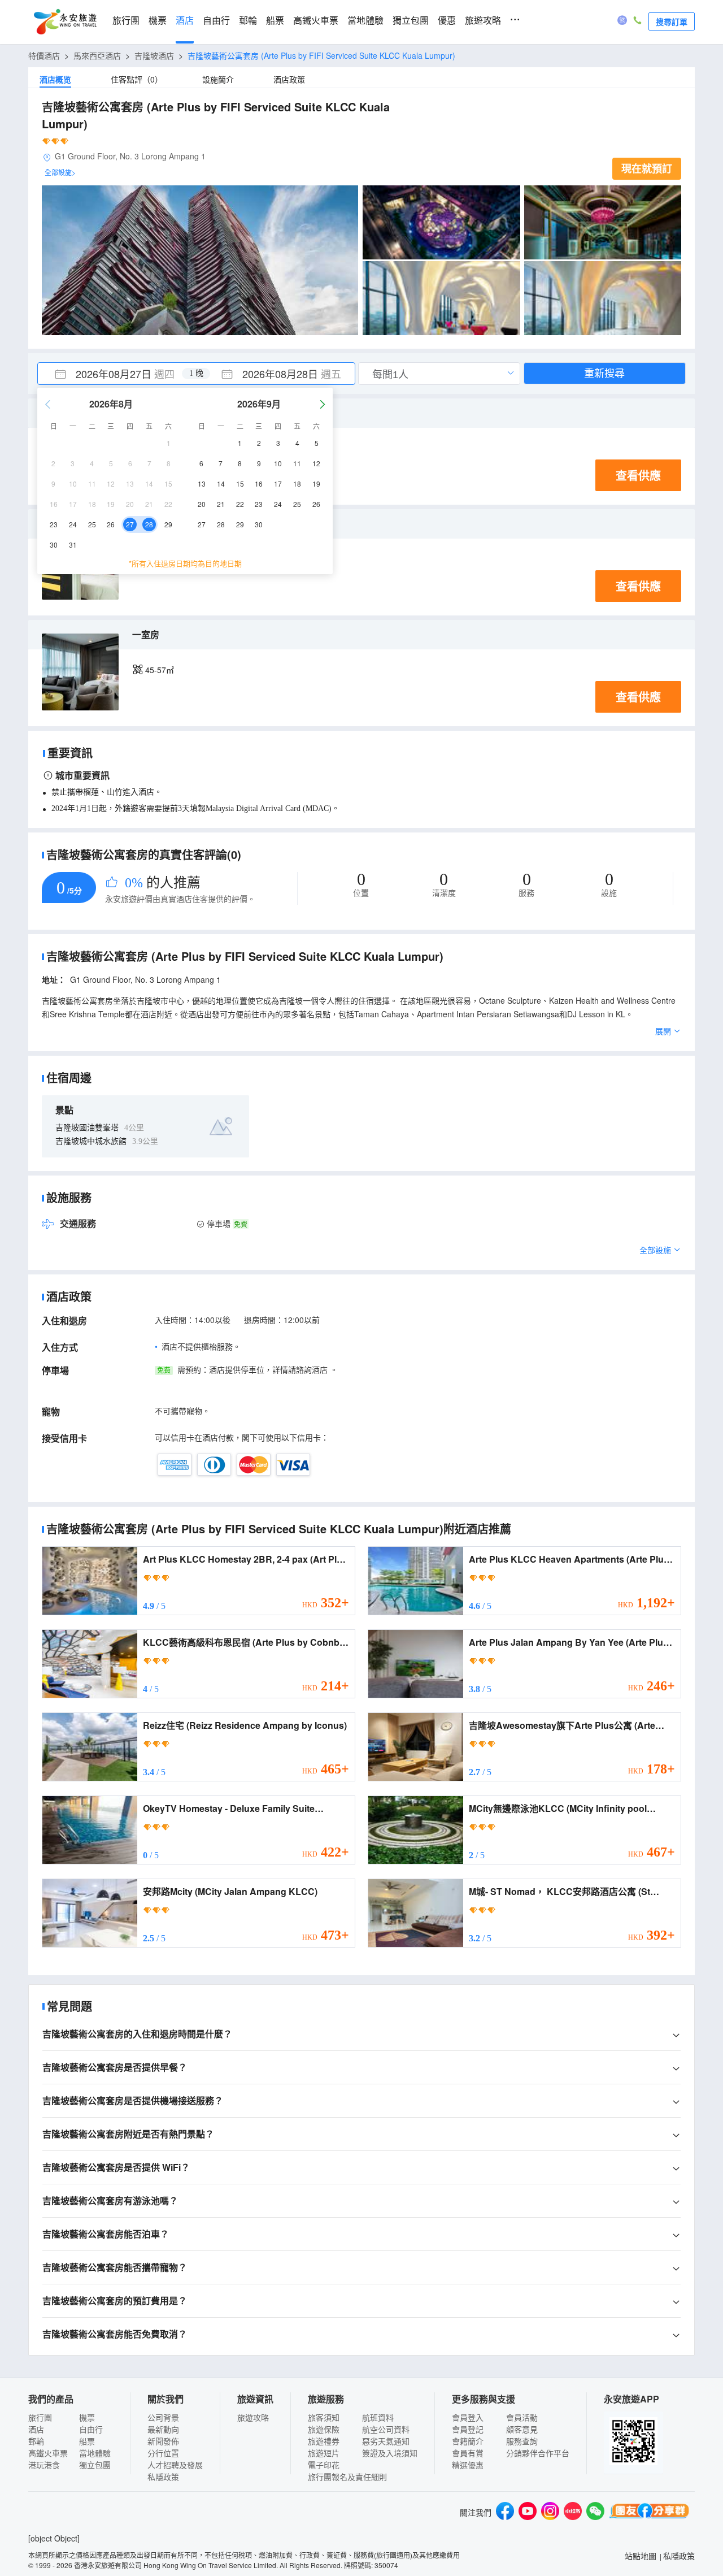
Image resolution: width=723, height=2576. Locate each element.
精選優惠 (468, 2465)
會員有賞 (468, 2453)
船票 (275, 21)
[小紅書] (573, 2512)
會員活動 (522, 2417)
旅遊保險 (324, 2429)
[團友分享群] (650, 2512)
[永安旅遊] (64, 22)
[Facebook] (505, 2512)
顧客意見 (522, 2429)
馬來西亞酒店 (97, 55)
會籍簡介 (468, 2441)
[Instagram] (550, 2512)
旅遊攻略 (483, 21)
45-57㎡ (160, 670)
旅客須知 (324, 2417)
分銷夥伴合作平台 (538, 2453)
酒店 (185, 21)
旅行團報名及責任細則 (347, 2477)
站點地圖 (641, 2556)
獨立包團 (411, 21)
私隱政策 (163, 2477)
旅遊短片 (324, 2453)
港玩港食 (44, 2465)
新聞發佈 (163, 2441)
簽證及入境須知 (390, 2453)
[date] (117, 374)
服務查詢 (522, 2441)
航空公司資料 (386, 2429)
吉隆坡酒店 (154, 55)
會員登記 (468, 2429)
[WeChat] (595, 2512)
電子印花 (324, 2465)
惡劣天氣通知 (386, 2441)
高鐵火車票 (316, 21)
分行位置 (163, 2453)
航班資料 (378, 2417)
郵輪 (248, 21)
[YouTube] (528, 2512)
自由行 (216, 21)
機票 (158, 21)
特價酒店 (44, 55)
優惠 (447, 21)
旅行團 (126, 21)
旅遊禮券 (324, 2441)
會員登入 (468, 2417)
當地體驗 (365, 21)
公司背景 (163, 2417)
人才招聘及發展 (175, 2465)
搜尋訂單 (672, 21)
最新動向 (163, 2429)
